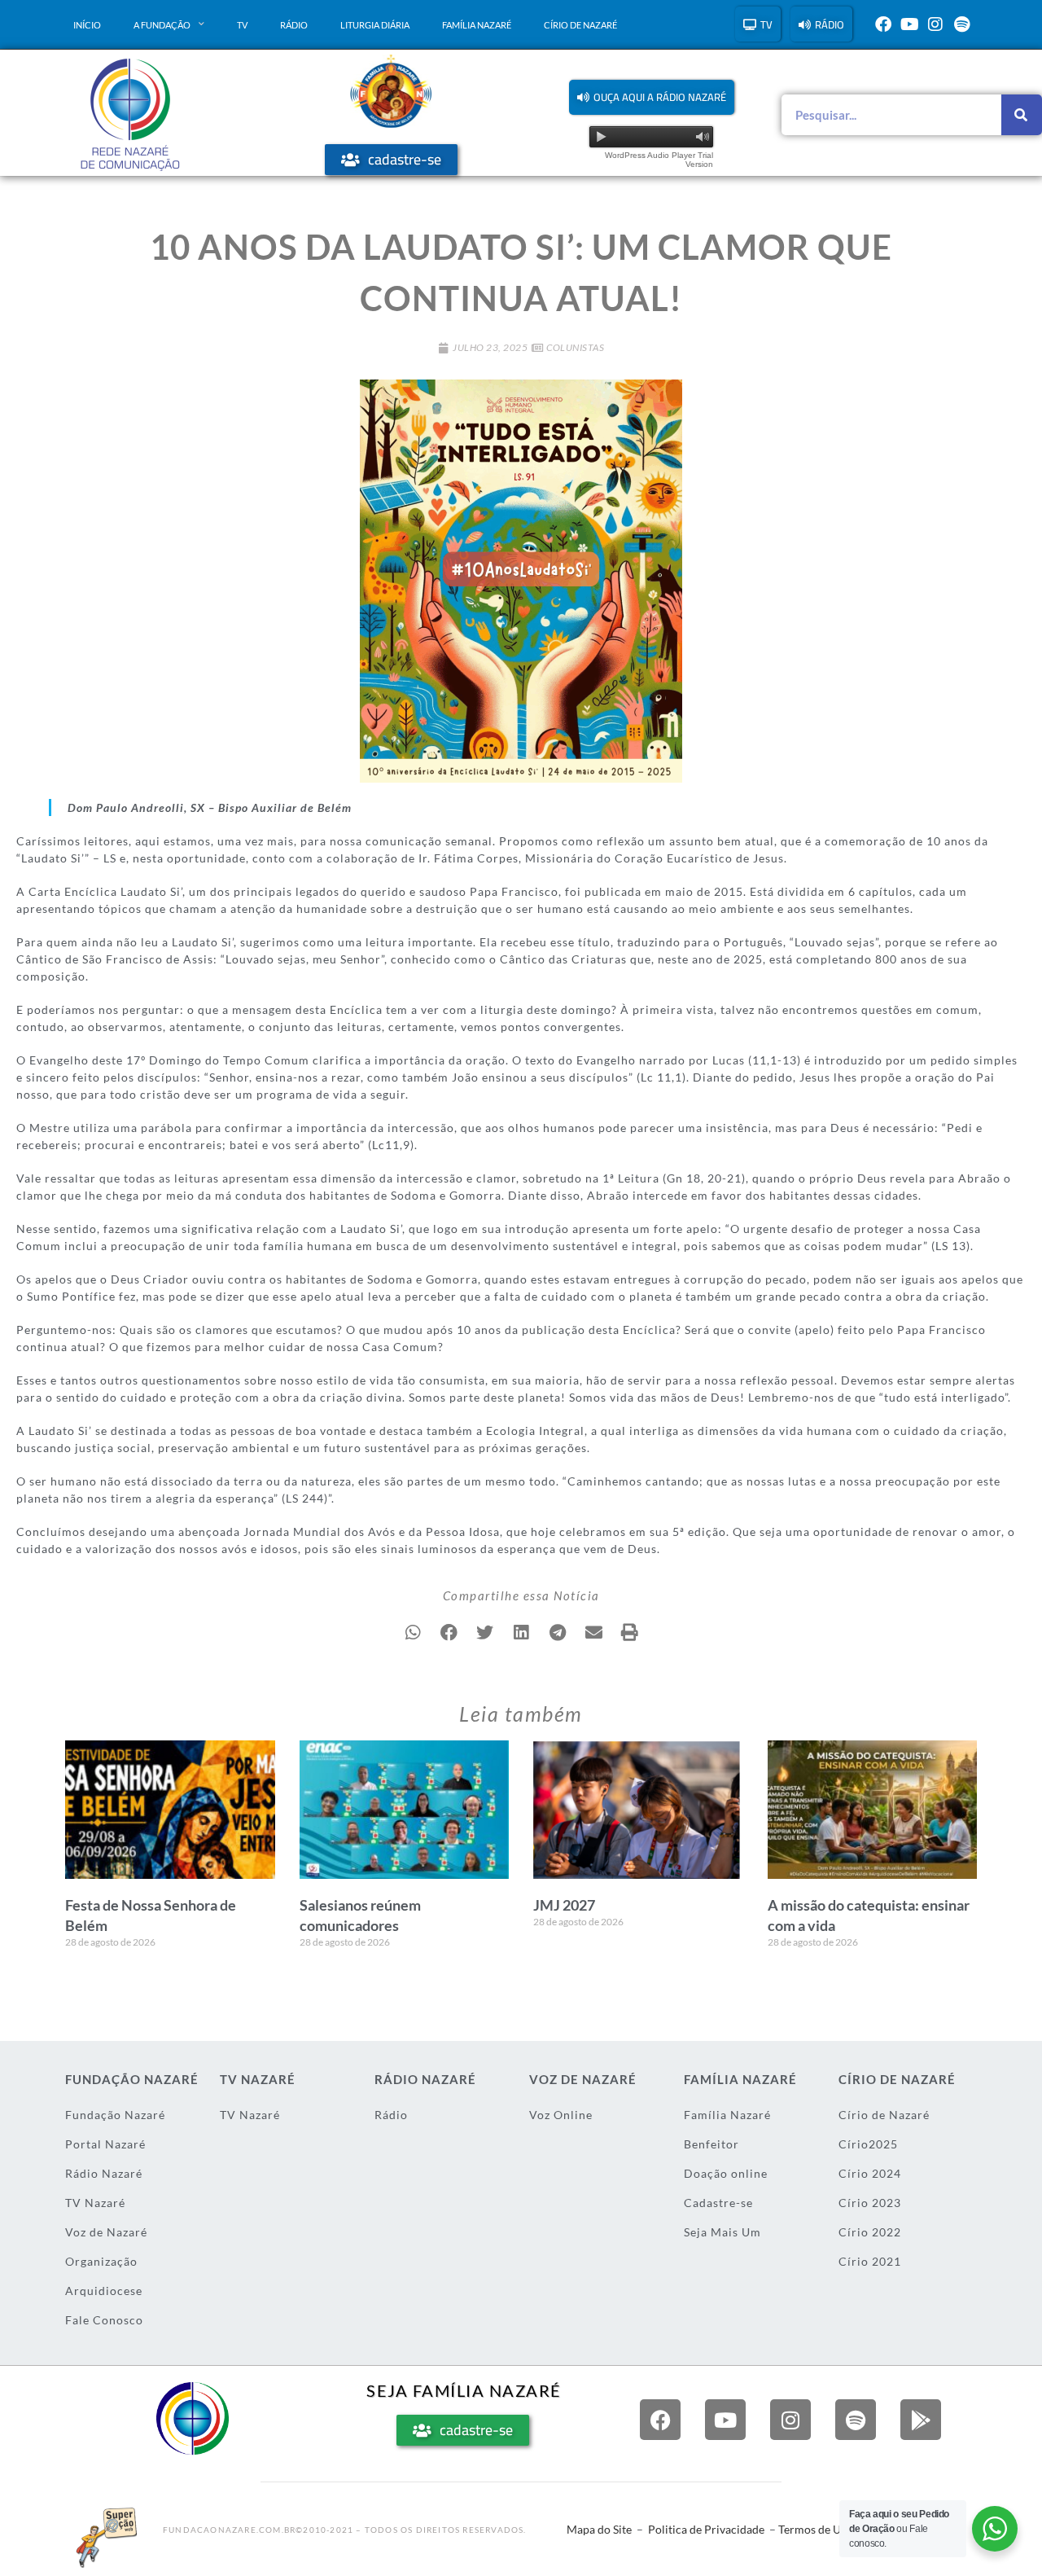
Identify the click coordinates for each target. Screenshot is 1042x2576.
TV (242, 25)
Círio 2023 (870, 2203)
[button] (652, 97)
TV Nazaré (95, 2203)
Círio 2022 (870, 2232)
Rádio (294, 25)
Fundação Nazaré (115, 2115)
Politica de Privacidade (706, 2529)
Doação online (726, 2173)
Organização (101, 2261)
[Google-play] (921, 2420)
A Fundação (162, 25)
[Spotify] (961, 24)
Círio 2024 (870, 2173)
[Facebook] (883, 24)
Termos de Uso (815, 2529)
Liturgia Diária (375, 25)
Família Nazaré (477, 25)
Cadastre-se (718, 2203)
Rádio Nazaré (104, 2173)
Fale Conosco (104, 2320)
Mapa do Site (599, 2529)
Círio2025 (868, 2144)
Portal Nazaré (105, 2144)
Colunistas (575, 347)
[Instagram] (935, 24)
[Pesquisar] (1022, 115)
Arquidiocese (104, 2291)
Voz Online (561, 2115)
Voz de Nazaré (106, 2232)
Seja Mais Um (722, 2232)
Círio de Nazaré (580, 25)
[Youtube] (909, 24)
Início (87, 25)
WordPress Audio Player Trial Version (659, 160)
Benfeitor (711, 2144)
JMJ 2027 (564, 1905)
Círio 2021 (870, 2261)
